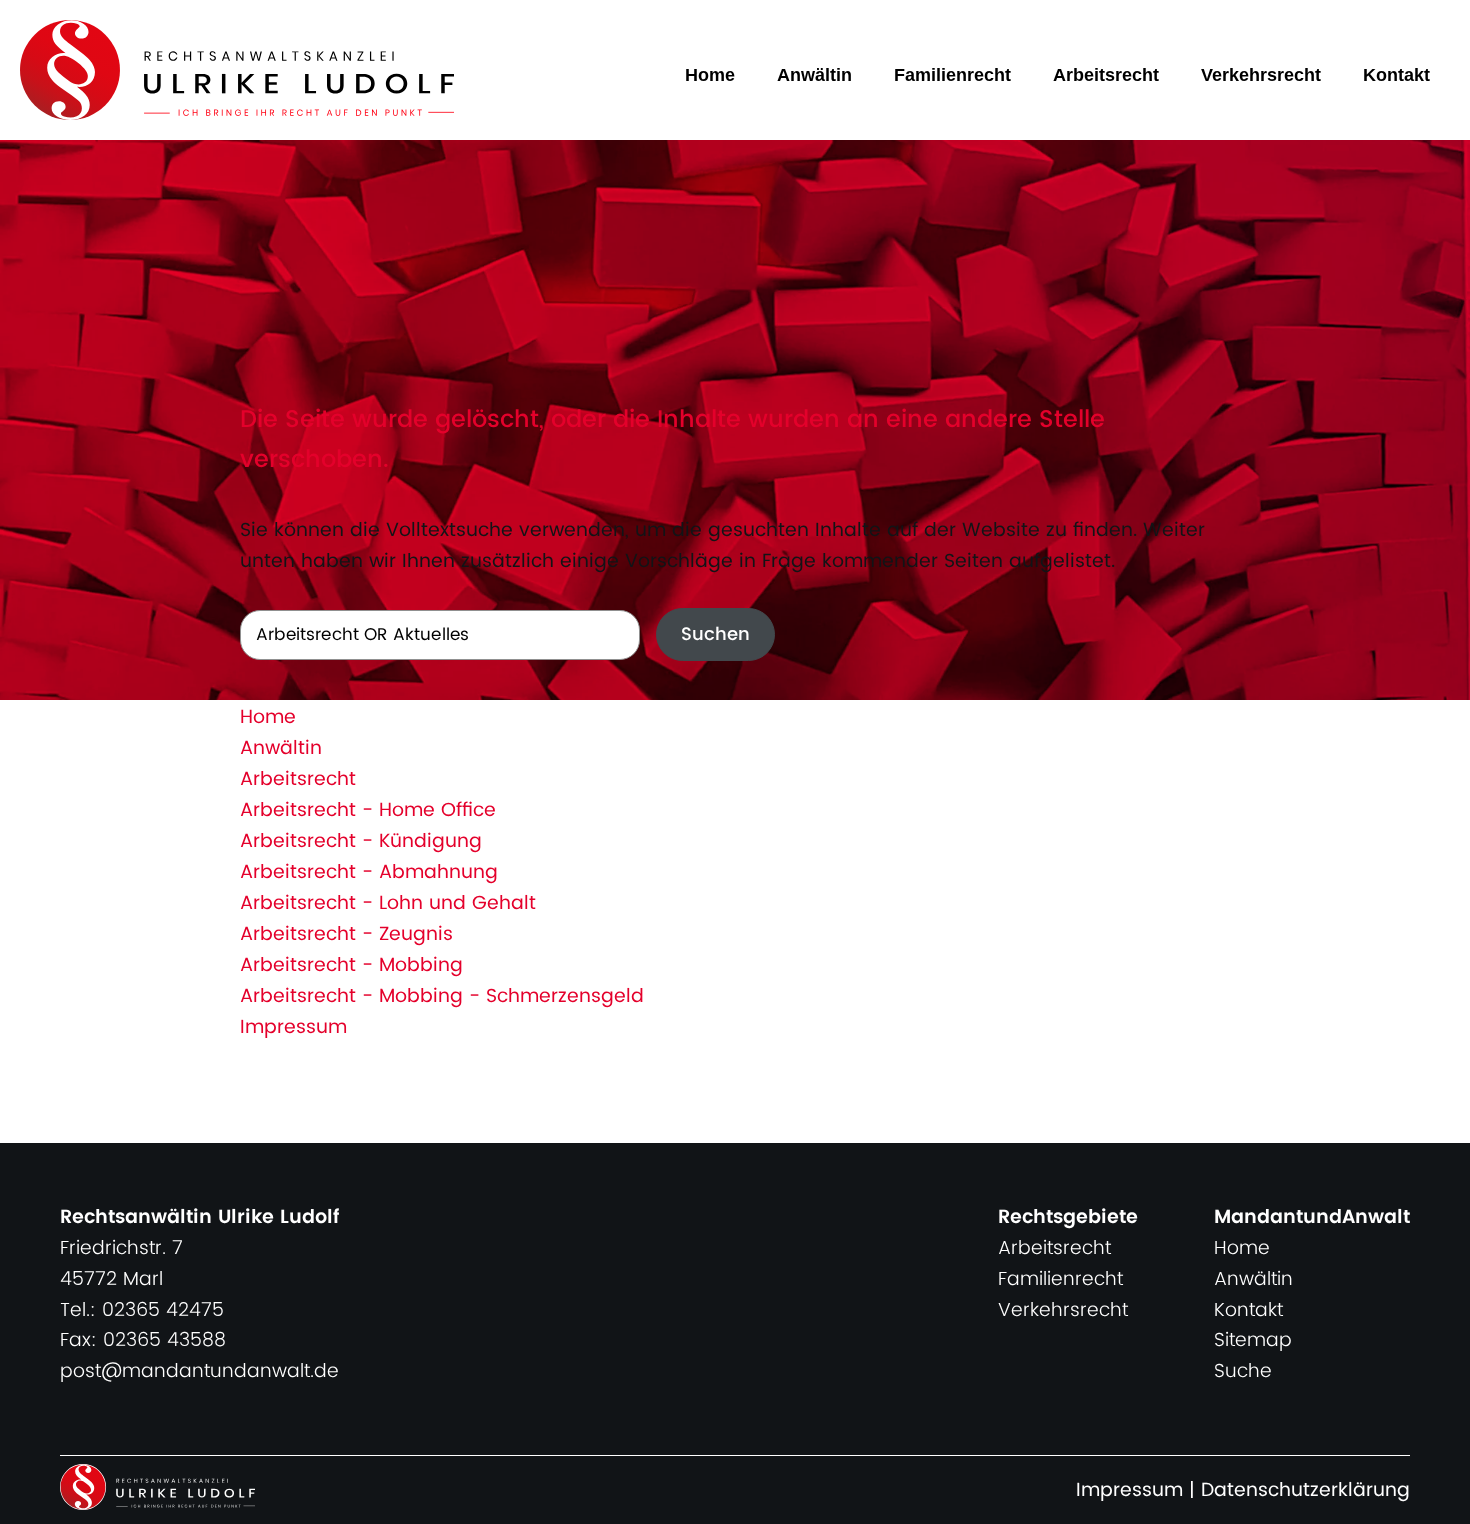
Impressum (293, 1027)
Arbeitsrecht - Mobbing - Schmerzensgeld (442, 996)
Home (710, 75)
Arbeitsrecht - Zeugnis (346, 934)
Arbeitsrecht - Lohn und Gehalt (388, 903)
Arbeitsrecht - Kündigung (361, 841)
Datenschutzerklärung (1305, 1490)
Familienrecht (952, 75)
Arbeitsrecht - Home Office (368, 810)
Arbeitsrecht (1106, 75)
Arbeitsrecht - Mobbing (351, 965)
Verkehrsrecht (1261, 75)
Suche (1243, 1371)
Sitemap (1253, 1340)
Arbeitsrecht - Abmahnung (369, 872)
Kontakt (1396, 75)
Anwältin (814, 75)
